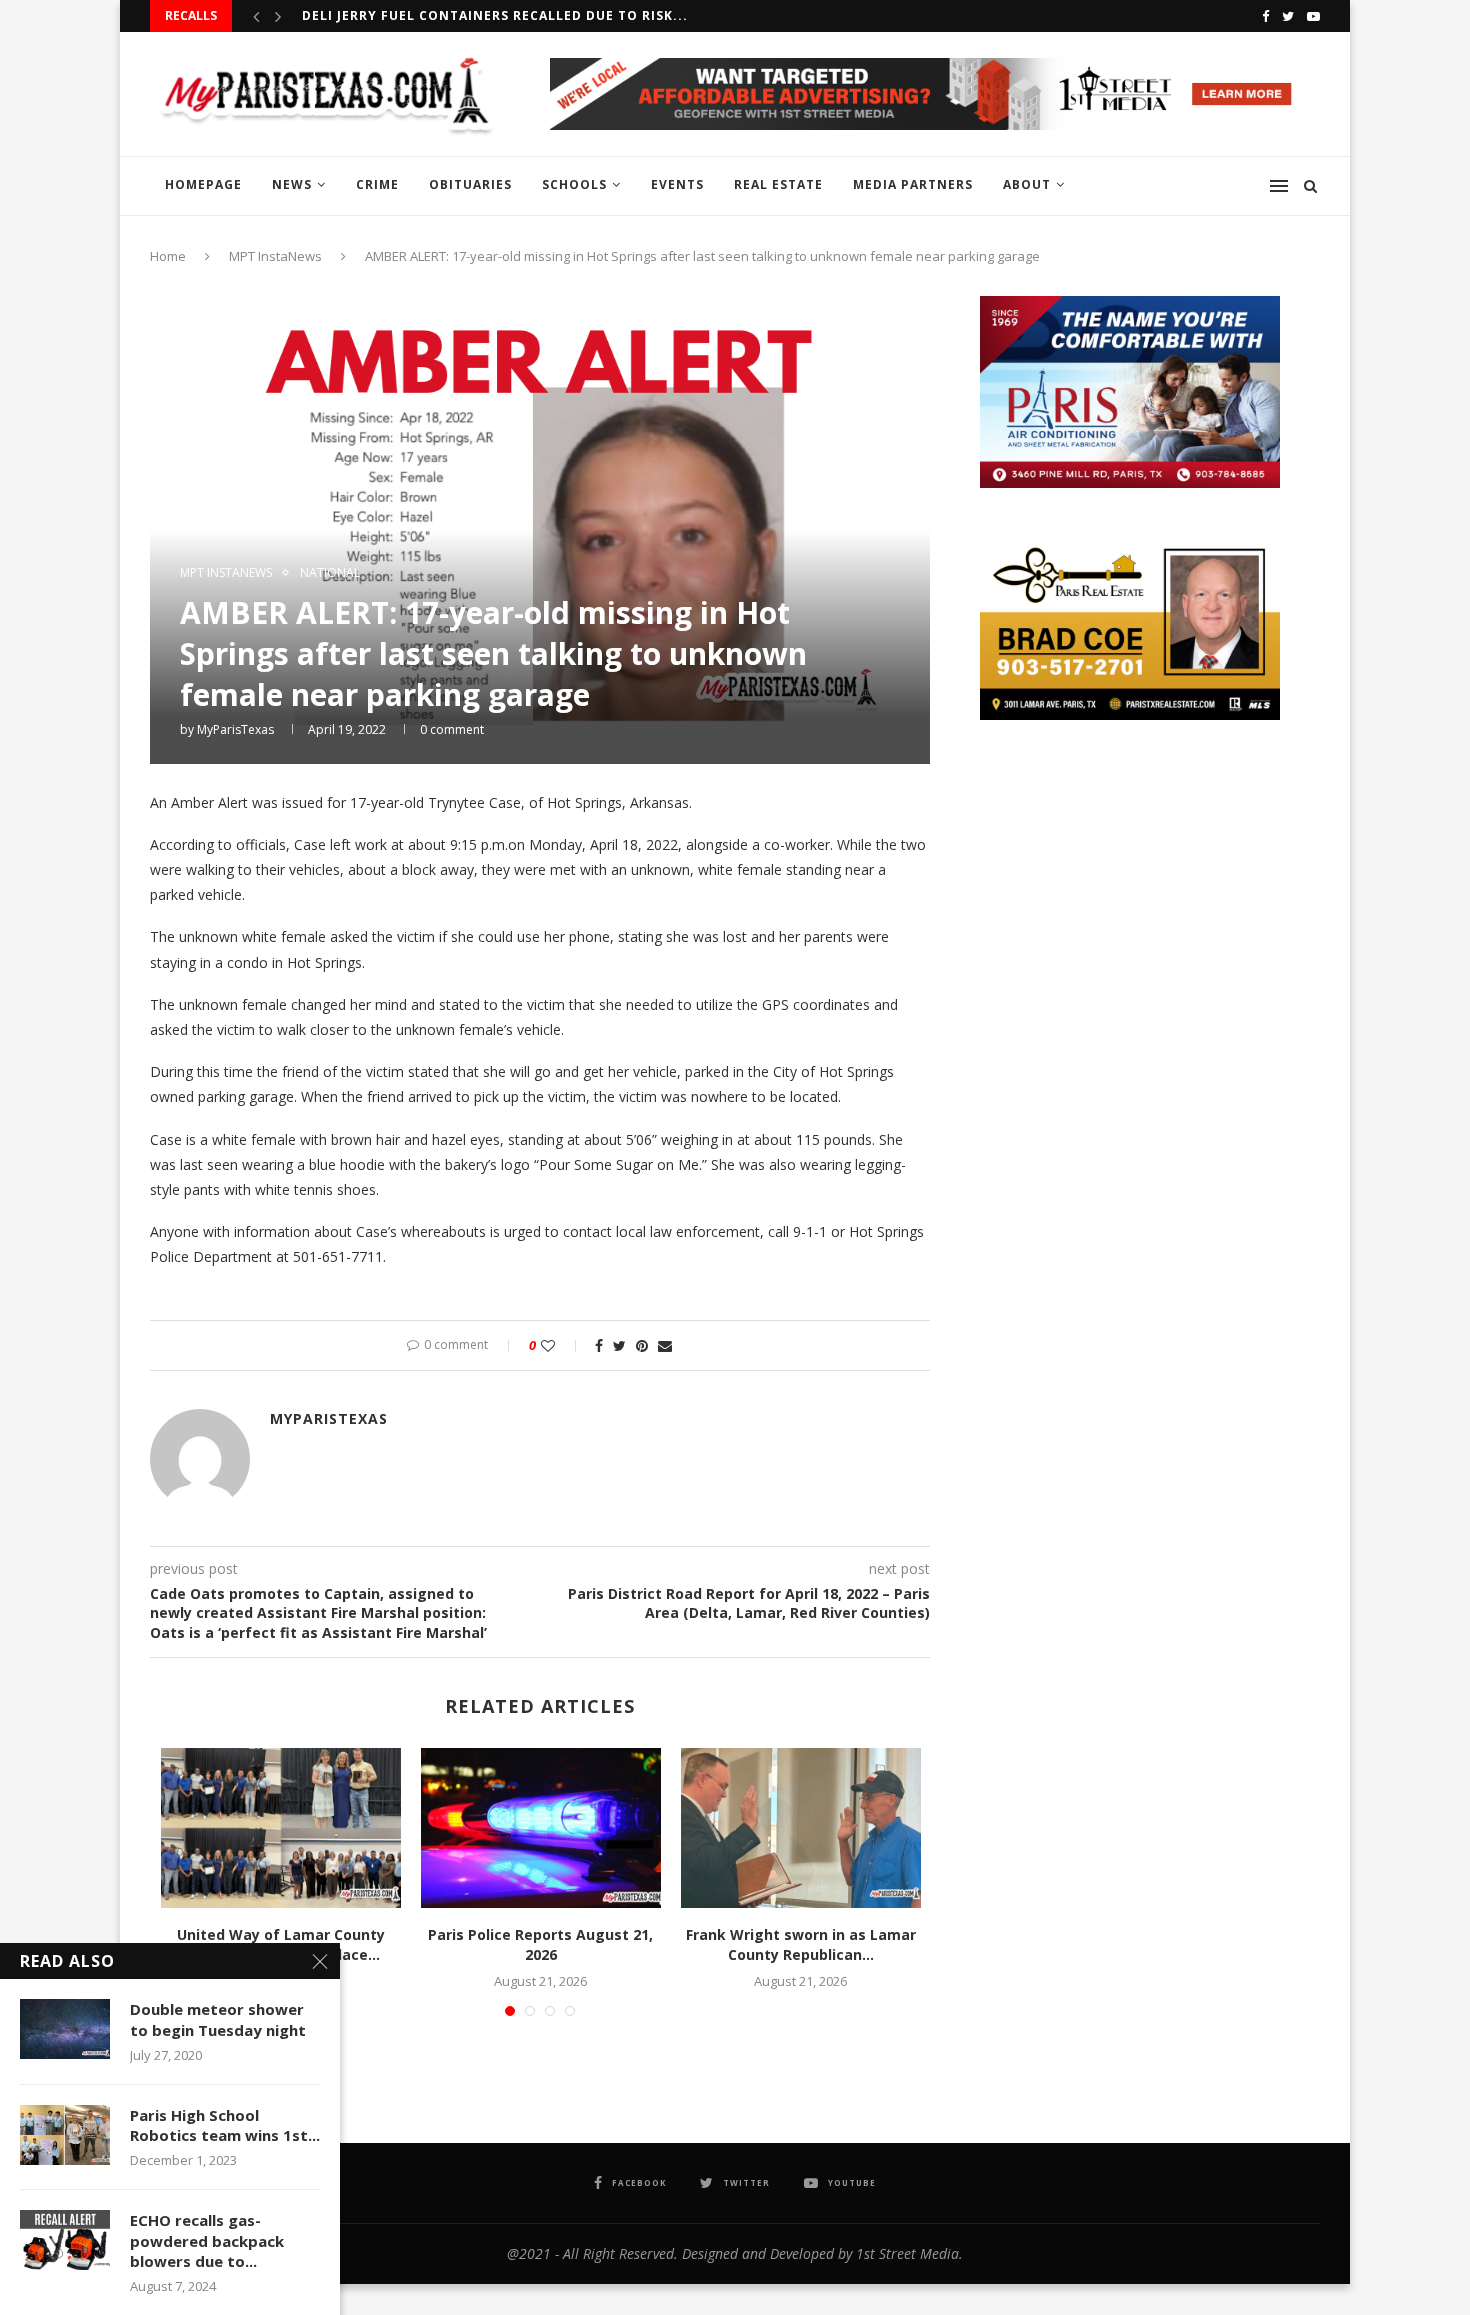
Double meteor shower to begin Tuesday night (218, 2019)
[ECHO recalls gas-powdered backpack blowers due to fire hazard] (65, 2240)
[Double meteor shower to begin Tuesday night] (65, 2029)
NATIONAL (330, 573)
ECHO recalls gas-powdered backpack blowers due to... (207, 2240)
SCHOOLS (574, 184)
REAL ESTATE (778, 184)
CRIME (377, 184)
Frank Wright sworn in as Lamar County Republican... (801, 1944)
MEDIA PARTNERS (913, 184)
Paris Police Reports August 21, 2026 (540, 1944)
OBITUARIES (470, 184)
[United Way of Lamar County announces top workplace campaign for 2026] (281, 1828)
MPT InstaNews (275, 256)
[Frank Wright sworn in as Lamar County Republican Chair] (801, 1828)
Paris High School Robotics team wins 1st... (225, 2125)
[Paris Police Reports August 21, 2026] (541, 1828)
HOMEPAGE (203, 184)
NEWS (292, 184)
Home (168, 256)
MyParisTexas (235, 729)
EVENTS (677, 184)
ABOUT (1027, 184)
